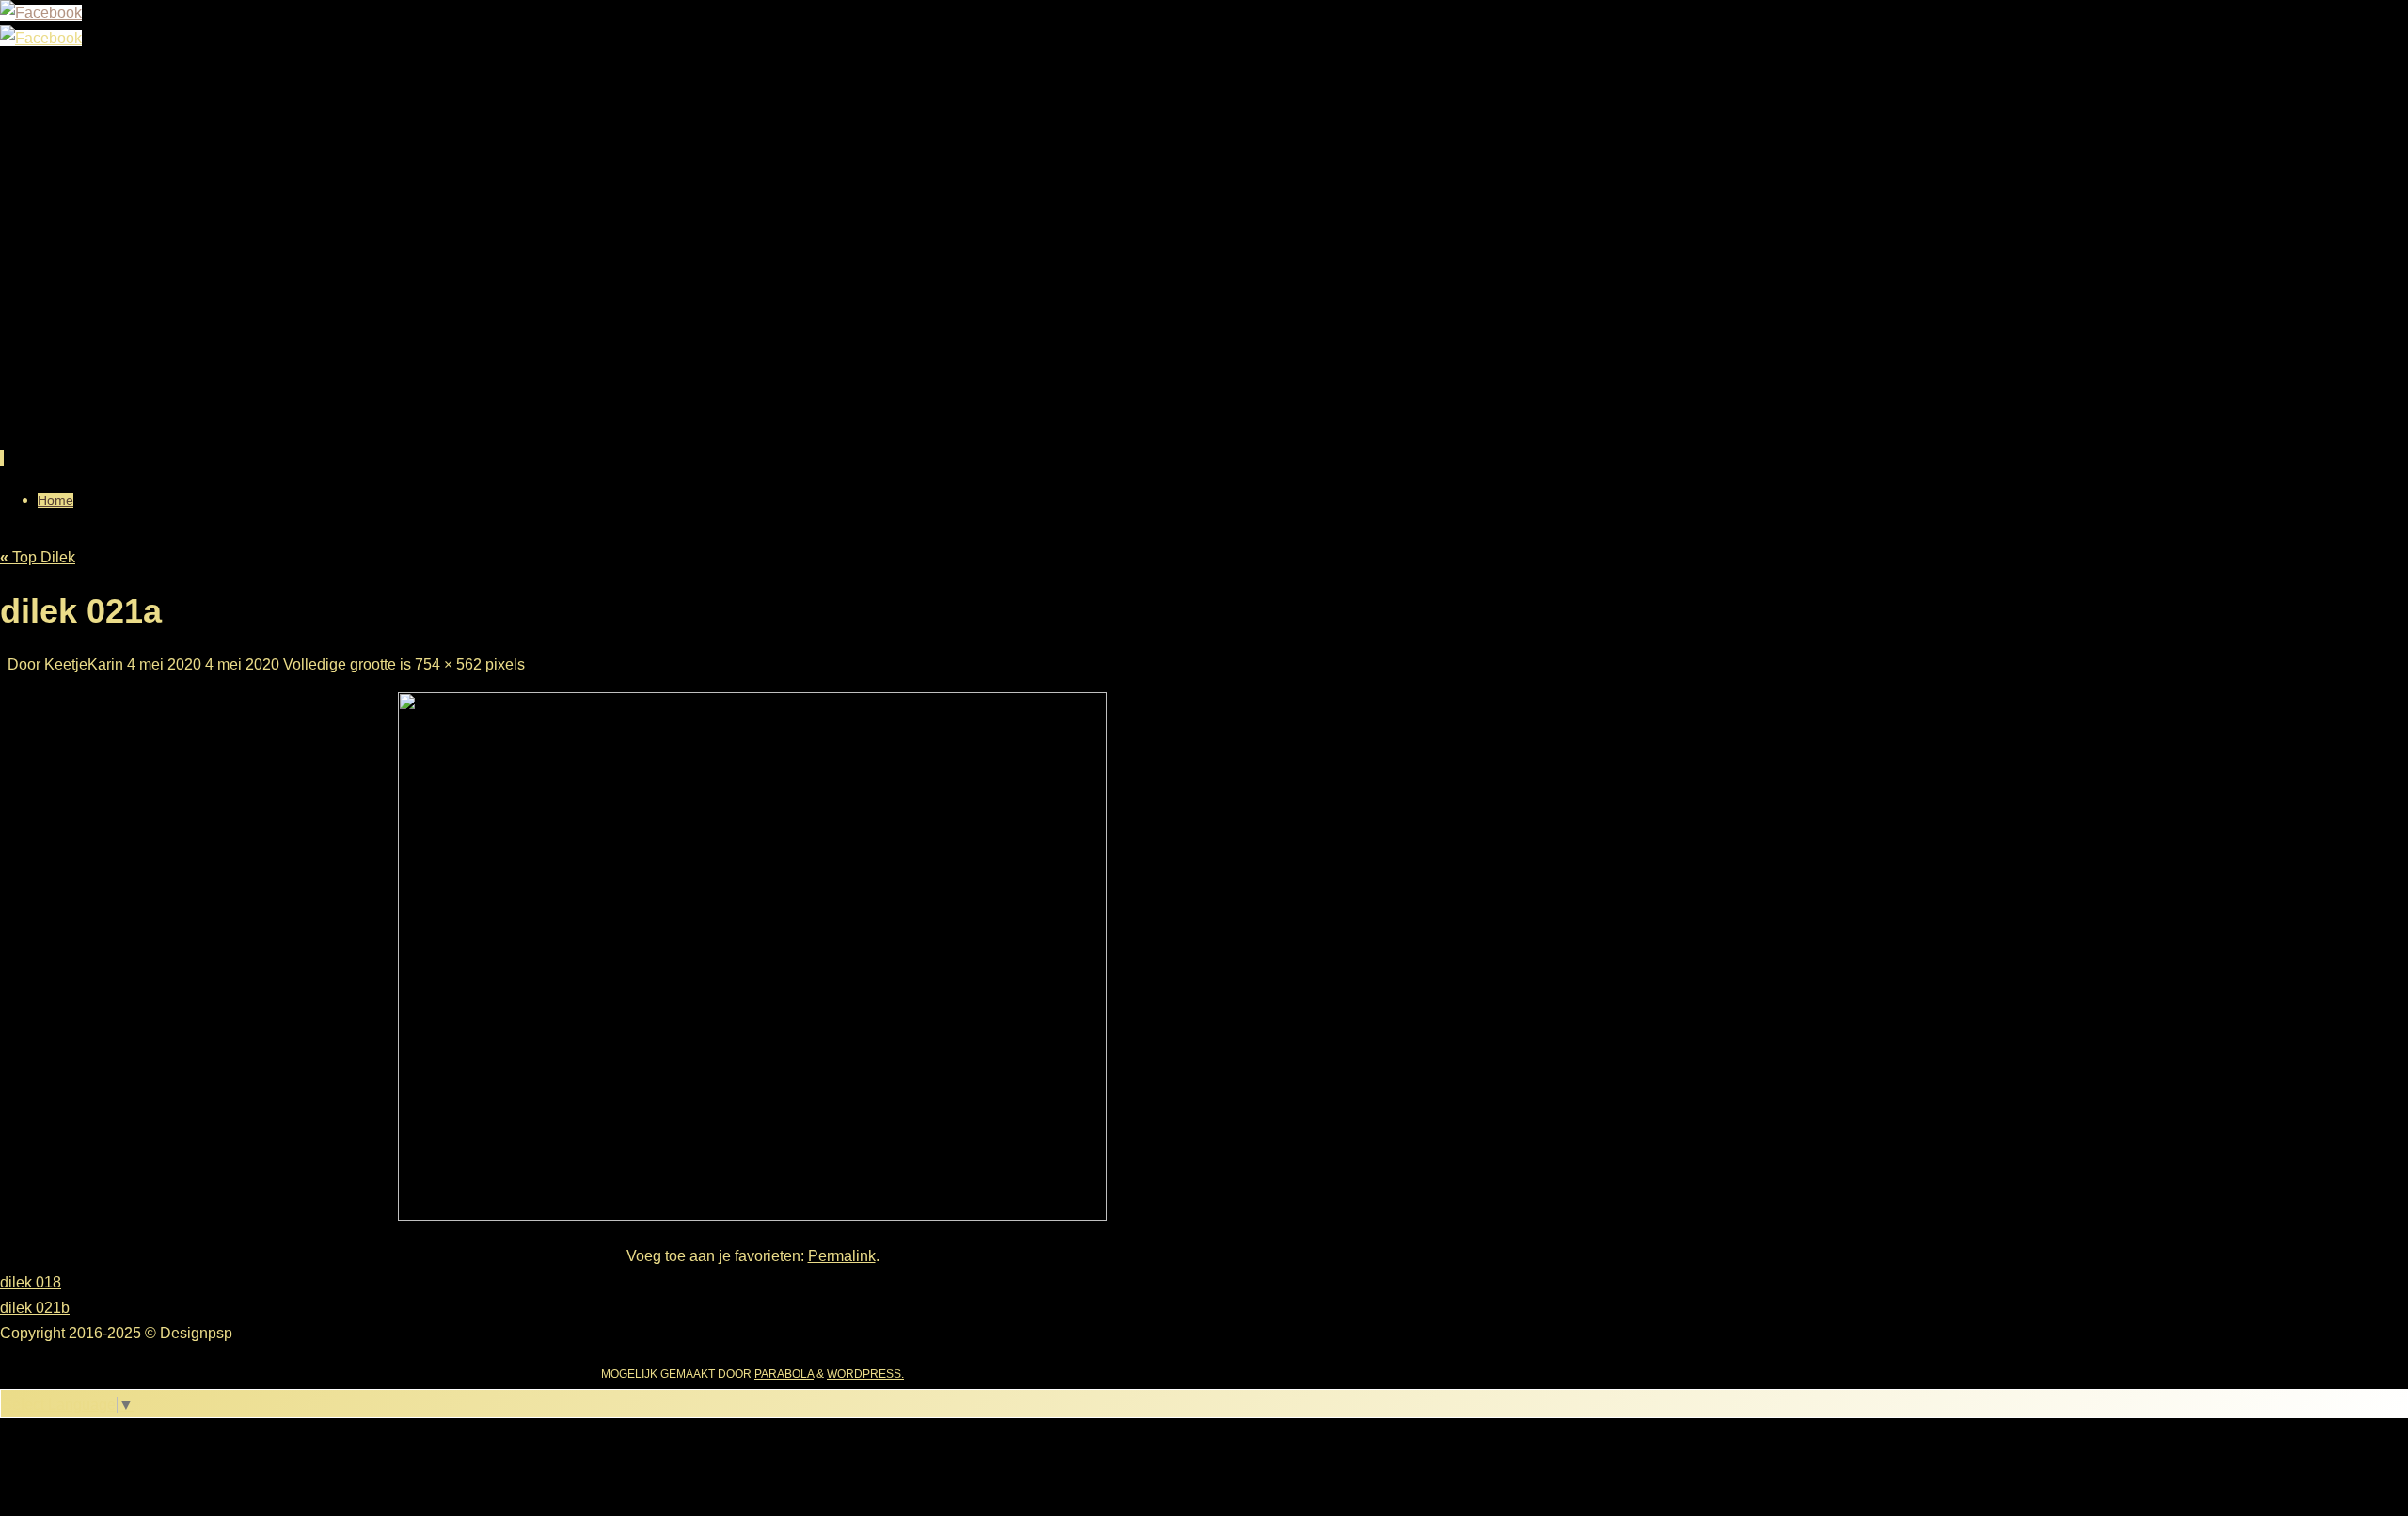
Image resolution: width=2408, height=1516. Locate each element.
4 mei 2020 (164, 664)
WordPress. (865, 1374)
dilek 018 (31, 1282)
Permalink (842, 1256)
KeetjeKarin (84, 664)
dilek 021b (35, 1308)
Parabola (784, 1374)
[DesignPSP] (41, 13)
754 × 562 (448, 664)
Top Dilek (38, 557)
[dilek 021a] (752, 1216)
